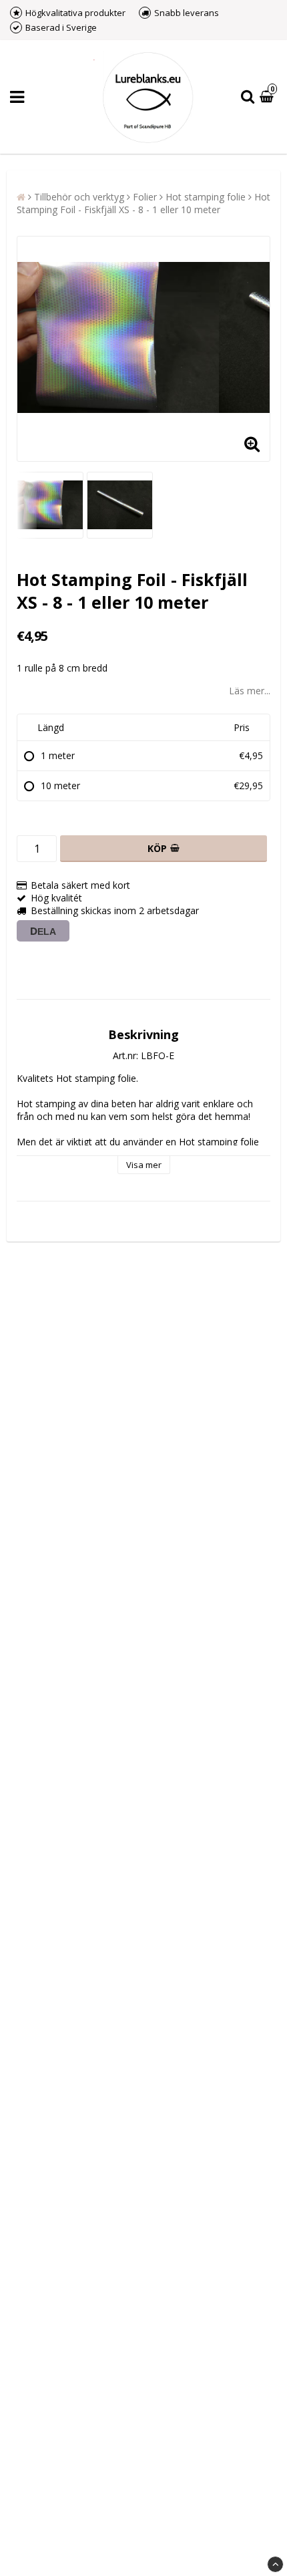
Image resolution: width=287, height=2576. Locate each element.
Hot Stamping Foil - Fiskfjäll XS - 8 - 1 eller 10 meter (143, 203)
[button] (268, 97)
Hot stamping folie (206, 197)
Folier (145, 197)
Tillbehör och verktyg (79, 197)
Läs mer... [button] (250, 691)
